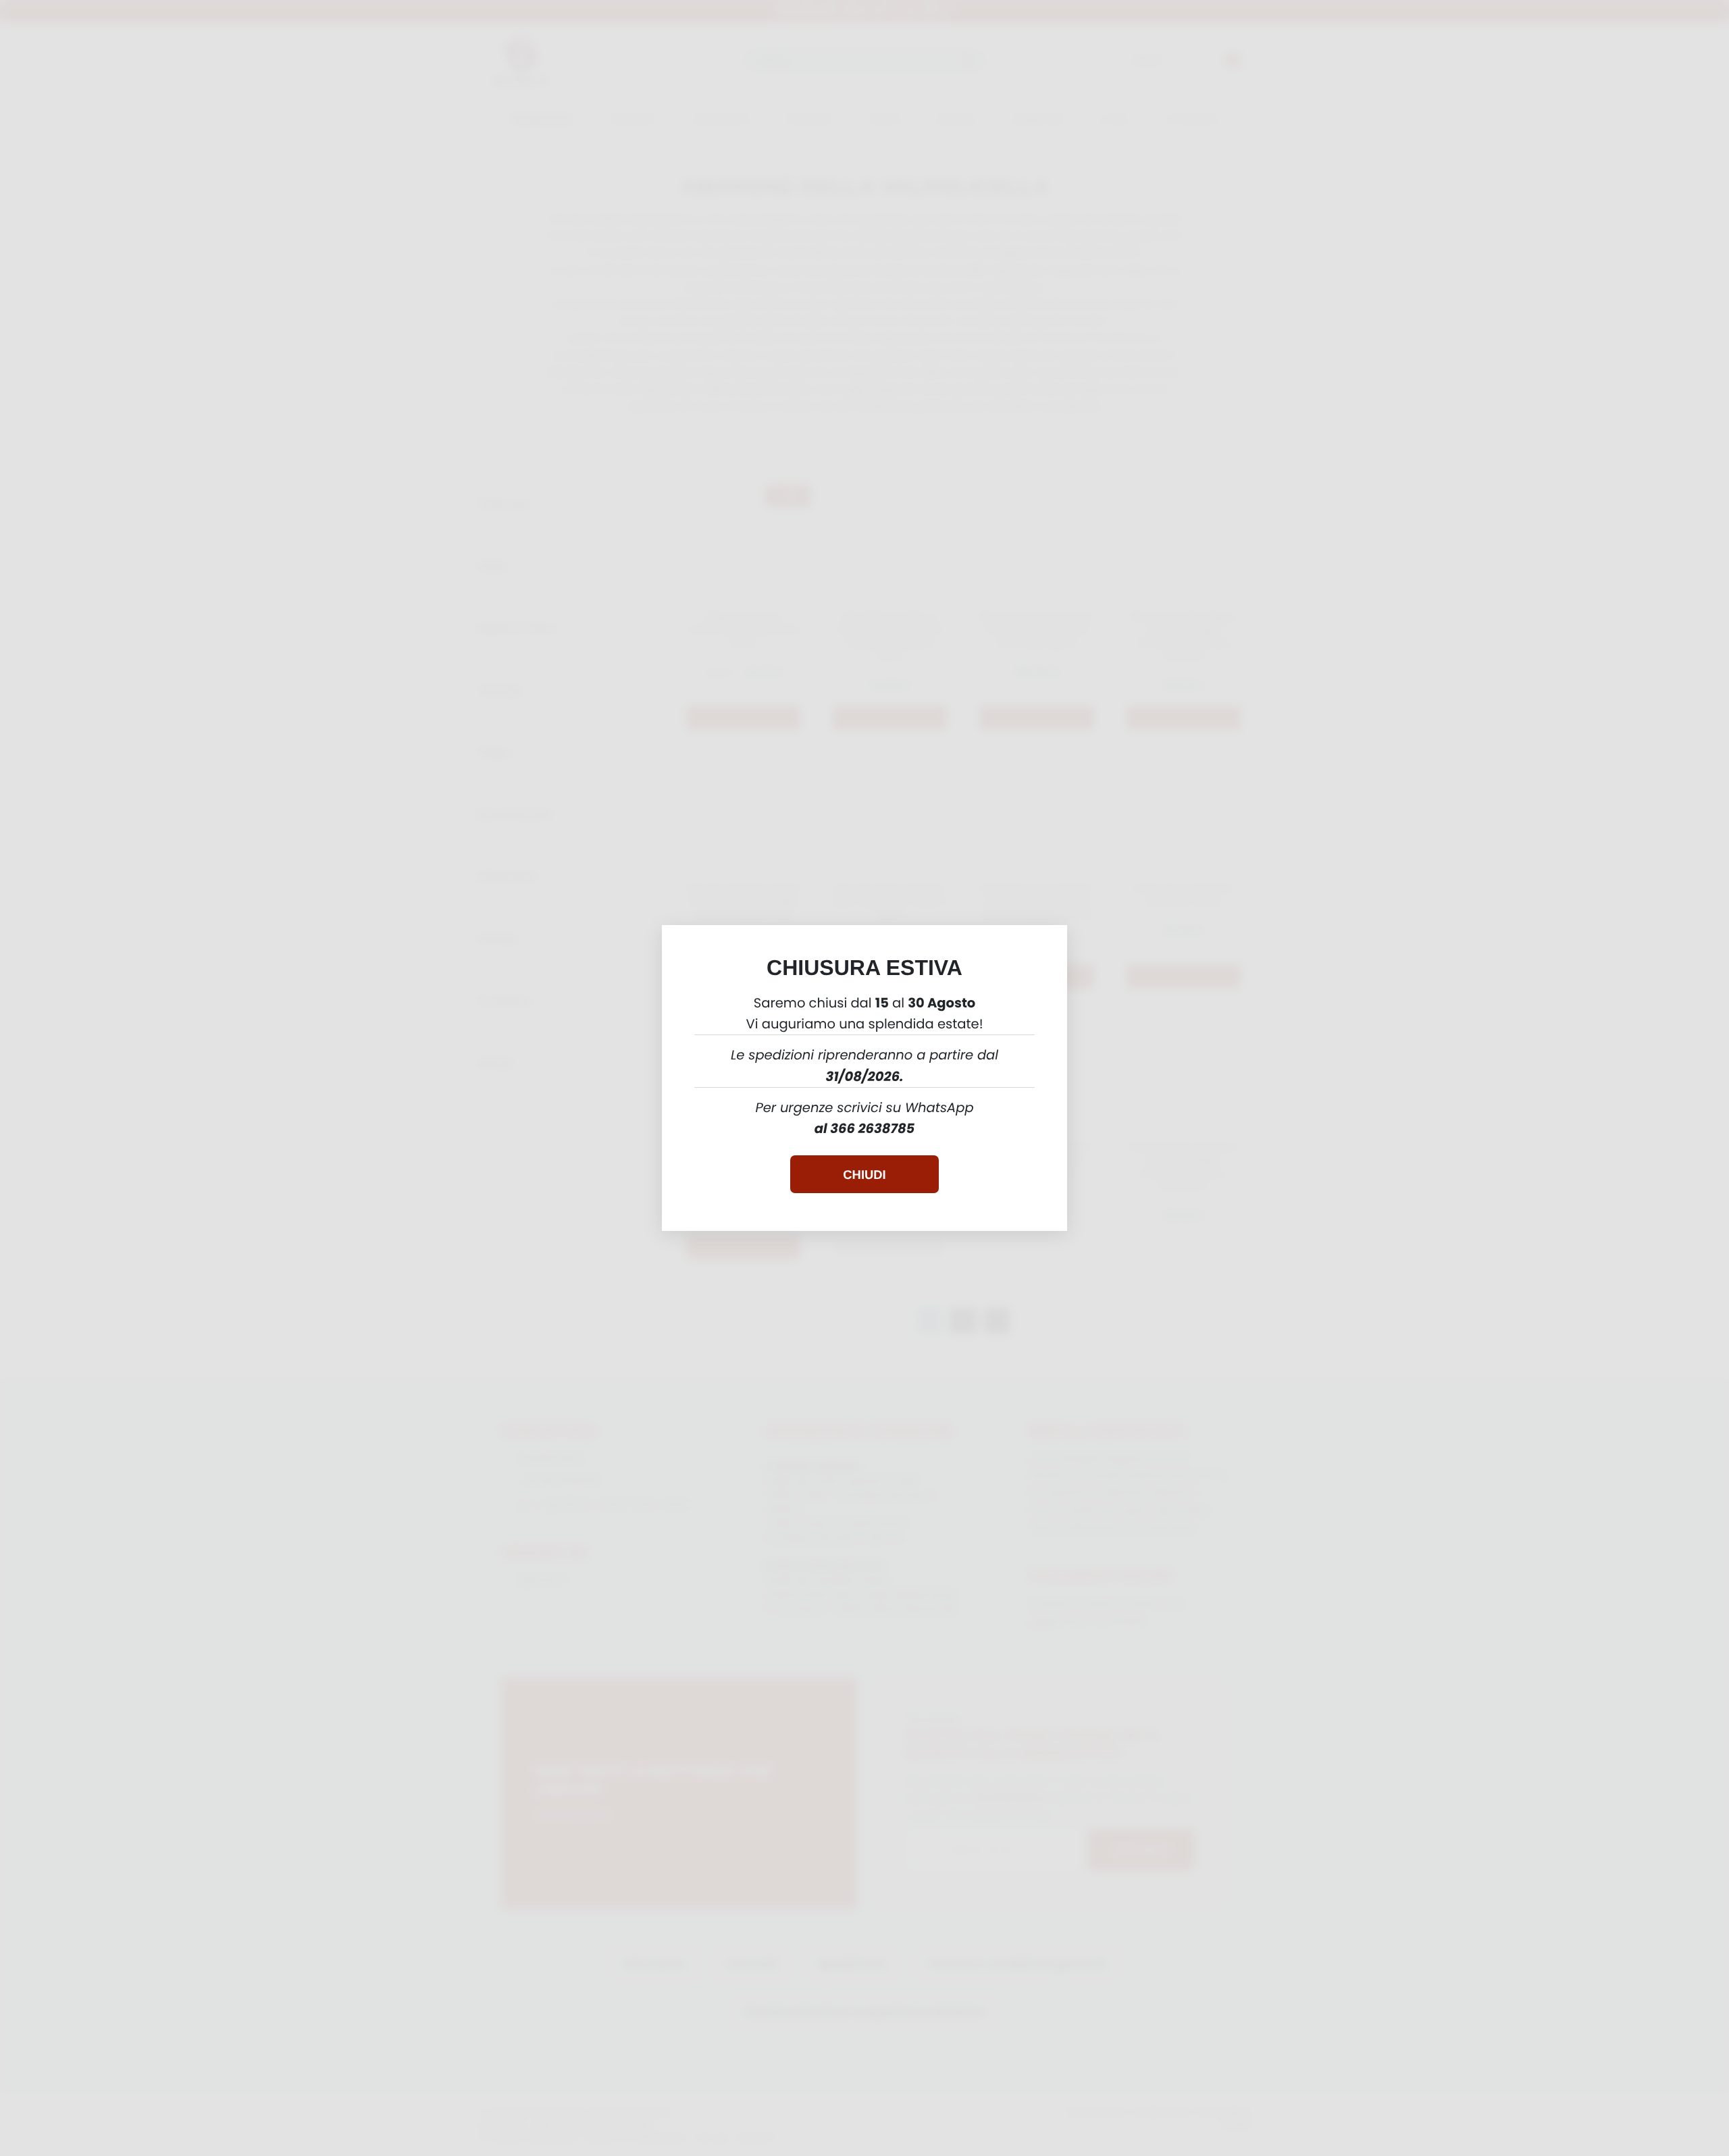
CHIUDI (864, 1175)
